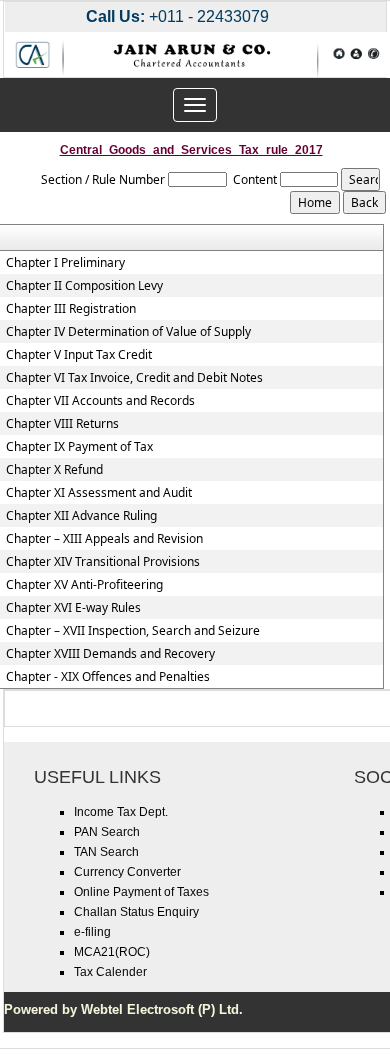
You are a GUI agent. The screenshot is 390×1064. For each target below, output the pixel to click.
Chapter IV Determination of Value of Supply (128, 332)
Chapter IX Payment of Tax (79, 447)
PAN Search (107, 832)
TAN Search (106, 852)
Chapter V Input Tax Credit (79, 355)
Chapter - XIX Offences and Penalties (108, 677)
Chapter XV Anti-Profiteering (84, 585)
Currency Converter (127, 872)
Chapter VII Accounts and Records (100, 401)
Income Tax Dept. (121, 812)
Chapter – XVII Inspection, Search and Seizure (133, 631)
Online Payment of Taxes (141, 892)
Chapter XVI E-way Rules (73, 608)
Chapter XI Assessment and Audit (99, 493)
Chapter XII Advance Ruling (81, 516)
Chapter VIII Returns (62, 424)
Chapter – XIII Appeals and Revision (104, 539)
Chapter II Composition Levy (84, 286)
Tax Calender (110, 972)
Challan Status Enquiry (136, 912)
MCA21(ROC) (112, 952)
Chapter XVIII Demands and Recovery (110, 654)
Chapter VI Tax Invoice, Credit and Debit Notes (134, 378)
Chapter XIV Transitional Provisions (103, 562)
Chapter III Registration (71, 309)
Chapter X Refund (54, 470)
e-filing (92, 932)
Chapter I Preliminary (65, 263)
